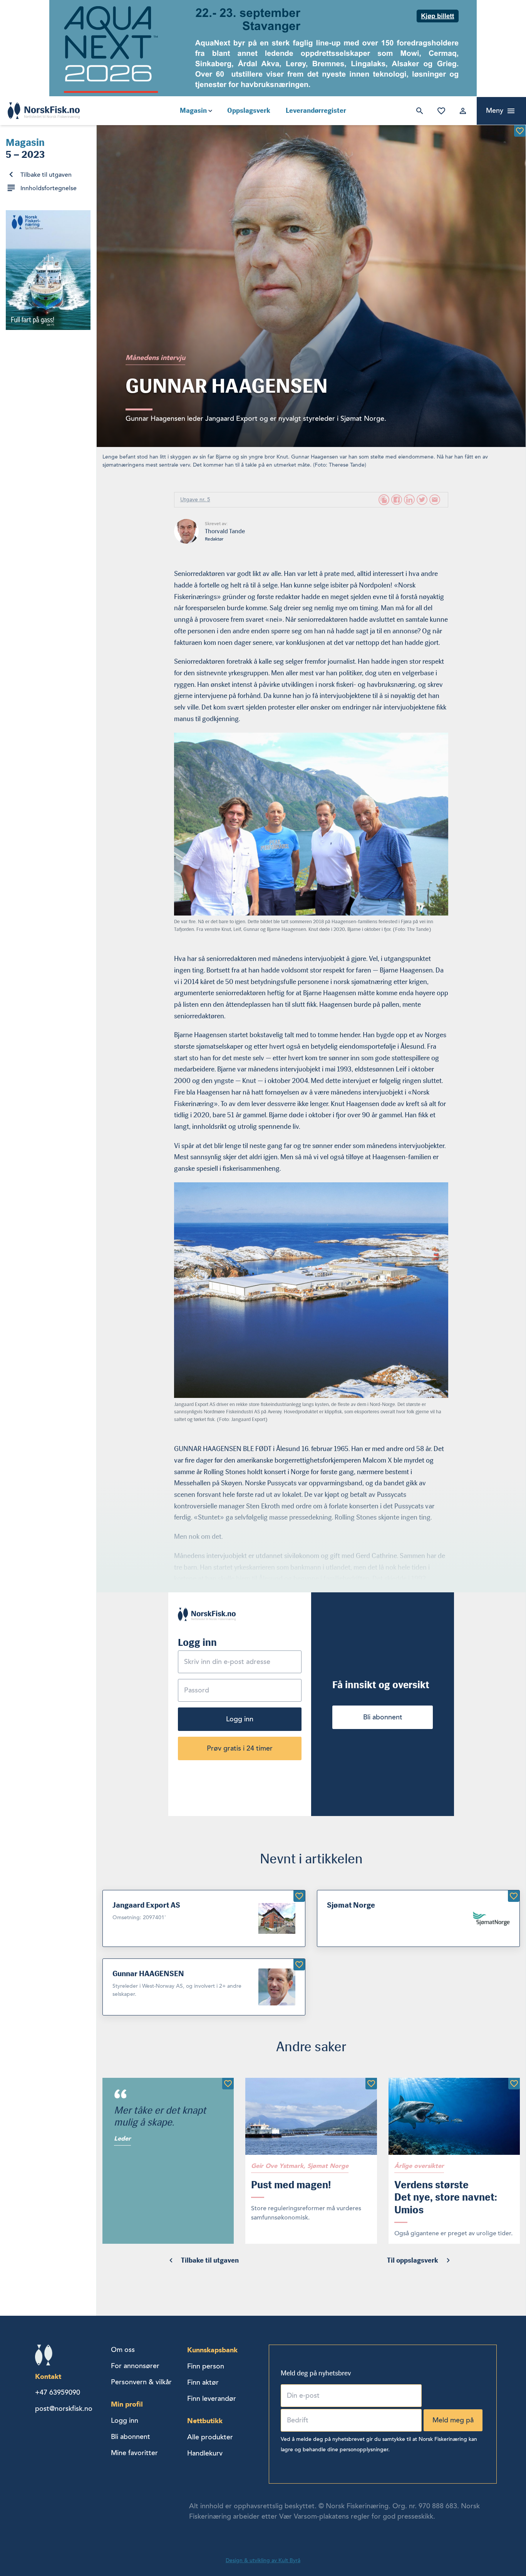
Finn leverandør (212, 2399)
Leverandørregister (316, 110)
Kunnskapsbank (212, 2350)
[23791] (514, 1896)
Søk (418, 111)
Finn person (206, 2366)
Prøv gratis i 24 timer (240, 1748)
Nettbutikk (205, 2421)
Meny (495, 110)
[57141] (228, 2084)
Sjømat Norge (351, 1905)
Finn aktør (203, 2382)
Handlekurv (205, 2453)
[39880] (520, 131)
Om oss (123, 2350)
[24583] (299, 1896)
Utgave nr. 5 (195, 500)
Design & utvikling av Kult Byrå (263, 2560)
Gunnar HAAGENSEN (148, 1973)
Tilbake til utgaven (46, 175)
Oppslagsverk (249, 110)
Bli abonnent (383, 1717)
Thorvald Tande (225, 531)
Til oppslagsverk (413, 2260)
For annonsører (135, 2366)
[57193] (371, 2084)
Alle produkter (210, 2437)
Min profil (127, 2404)
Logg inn (461, 111)
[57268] (514, 2084)
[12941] (299, 1965)
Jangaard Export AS (146, 1905)
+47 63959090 (58, 2392)
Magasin (193, 110)
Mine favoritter (440, 111)
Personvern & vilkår (141, 2382)
